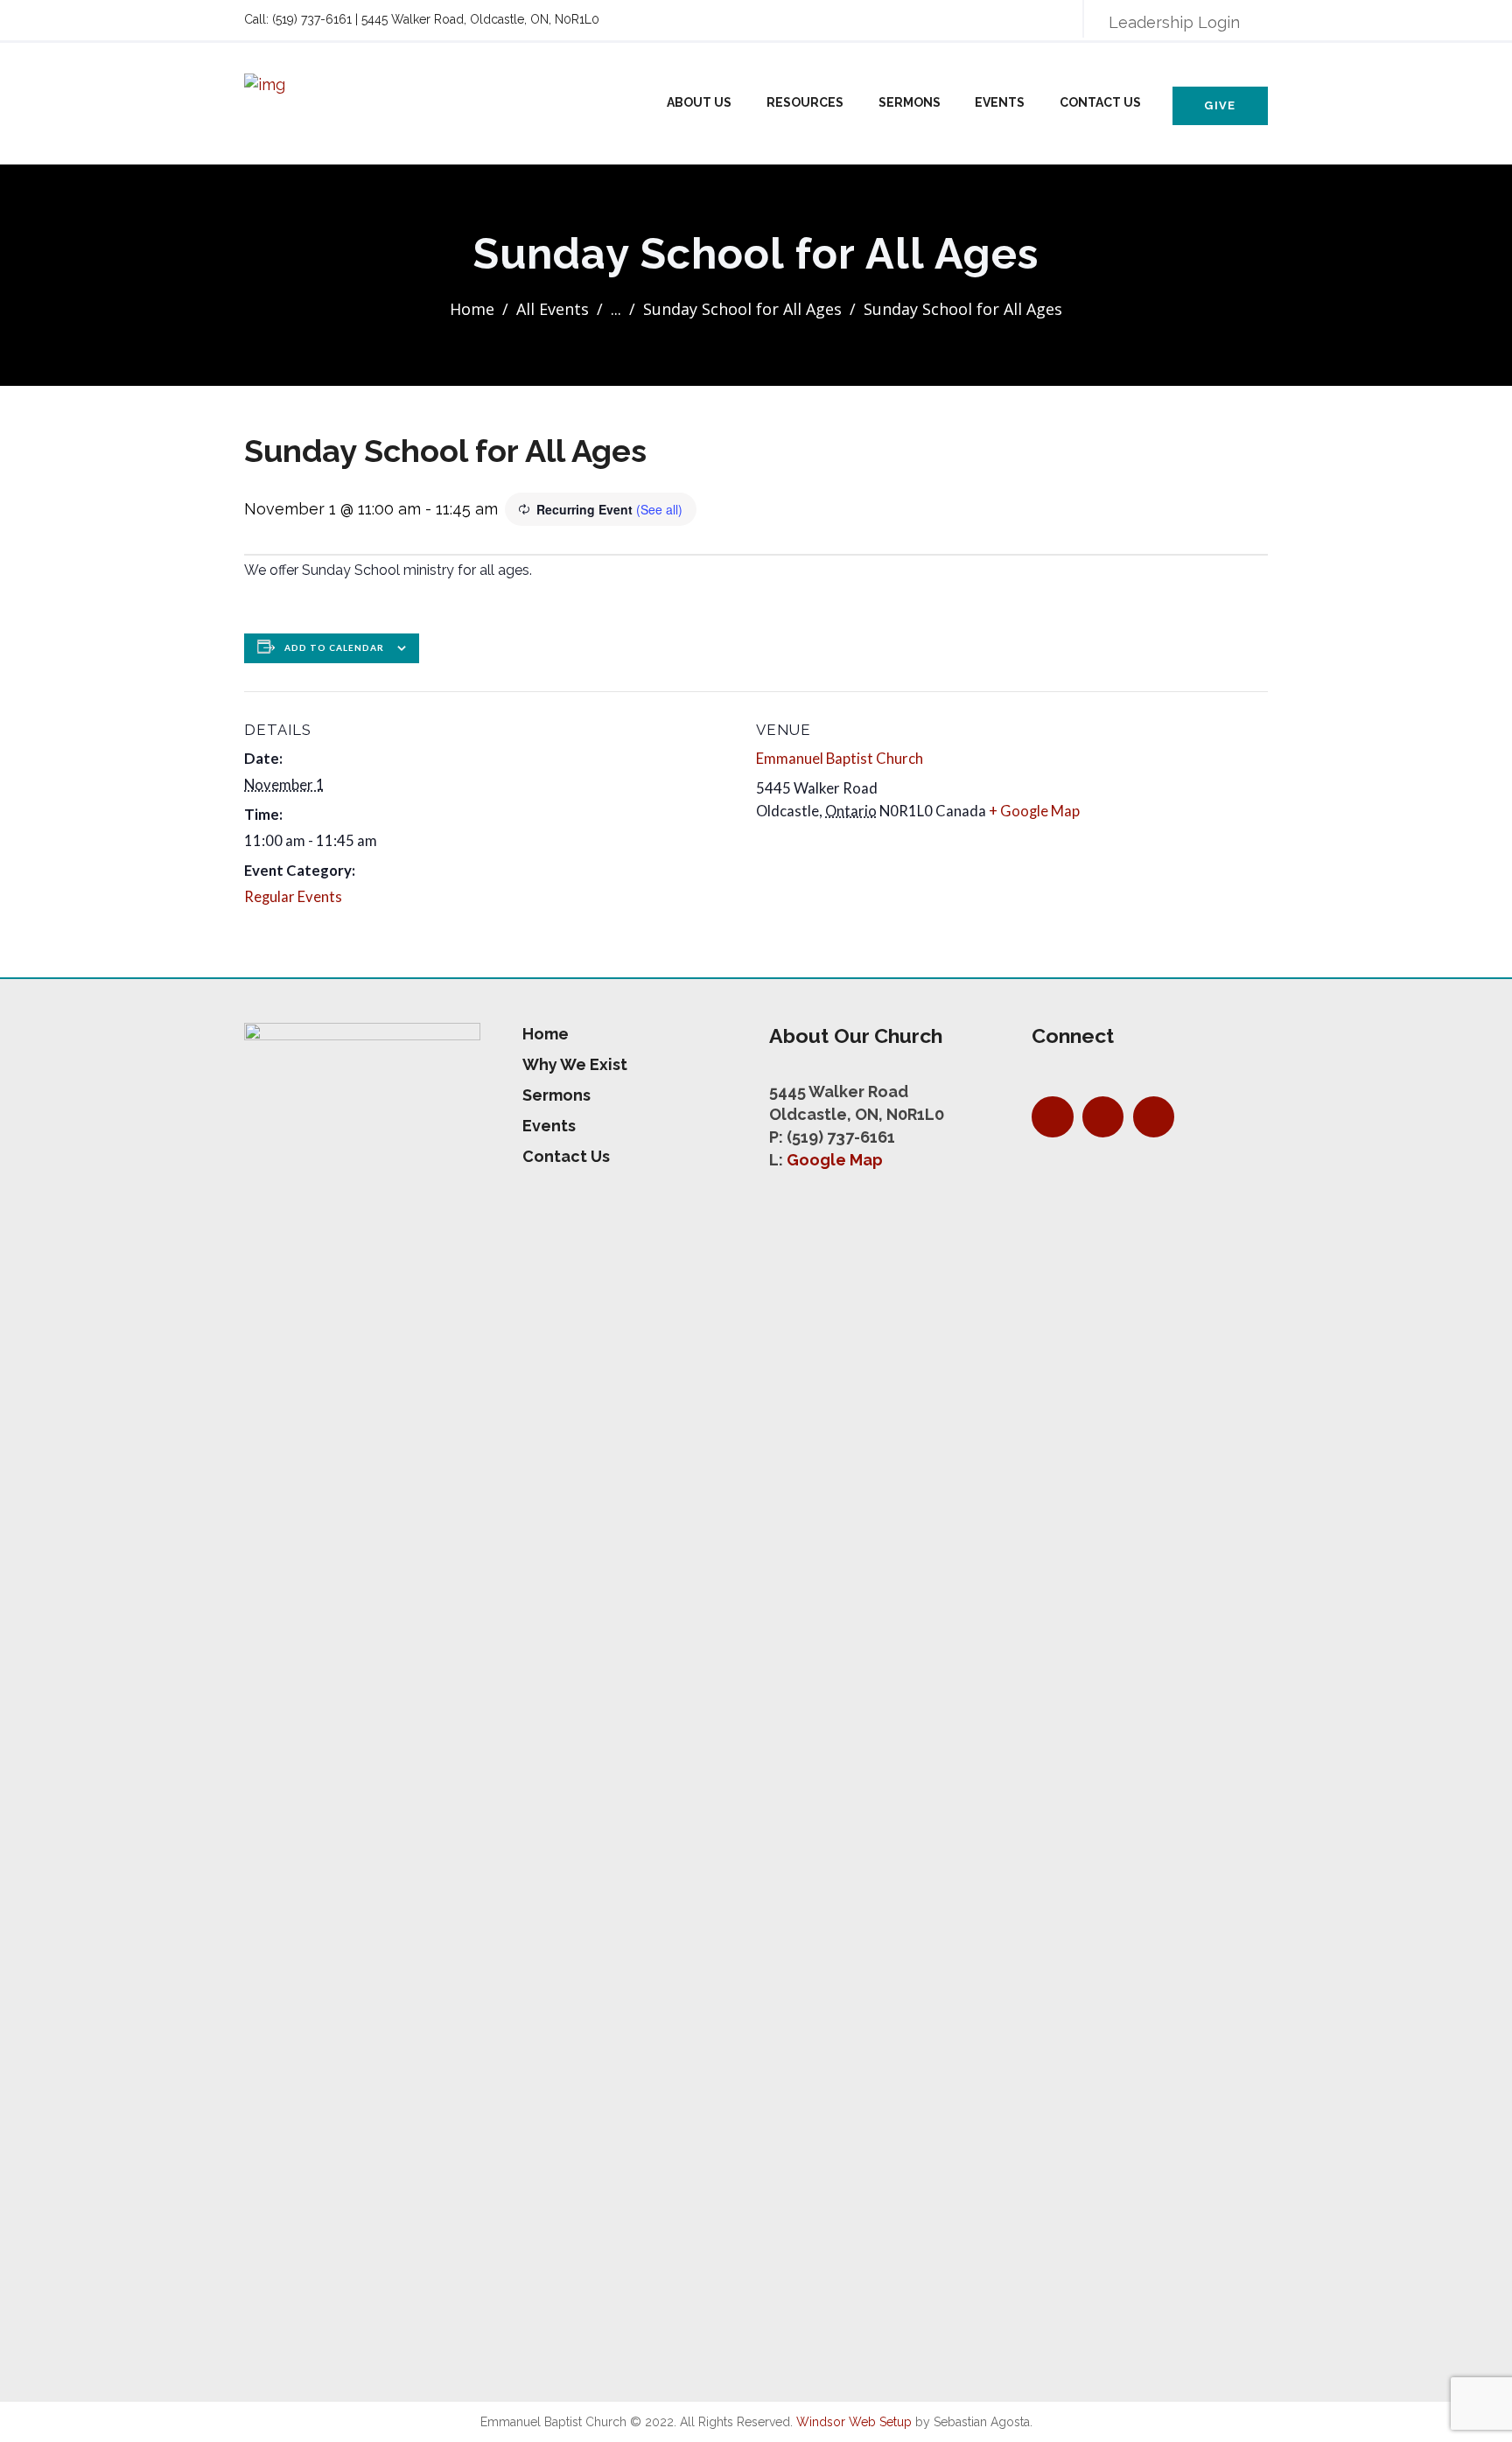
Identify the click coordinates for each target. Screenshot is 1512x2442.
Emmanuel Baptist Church (840, 759)
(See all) (659, 509)
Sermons (910, 102)
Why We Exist (575, 1064)
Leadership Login (1174, 22)
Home (472, 309)
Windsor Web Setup (854, 2422)
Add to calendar (334, 647)
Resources (805, 102)
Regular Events (293, 897)
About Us (699, 102)
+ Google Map (1034, 811)
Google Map (835, 1160)
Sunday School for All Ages (742, 309)
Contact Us (1100, 102)
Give (1220, 105)
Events (1000, 102)
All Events (553, 309)
